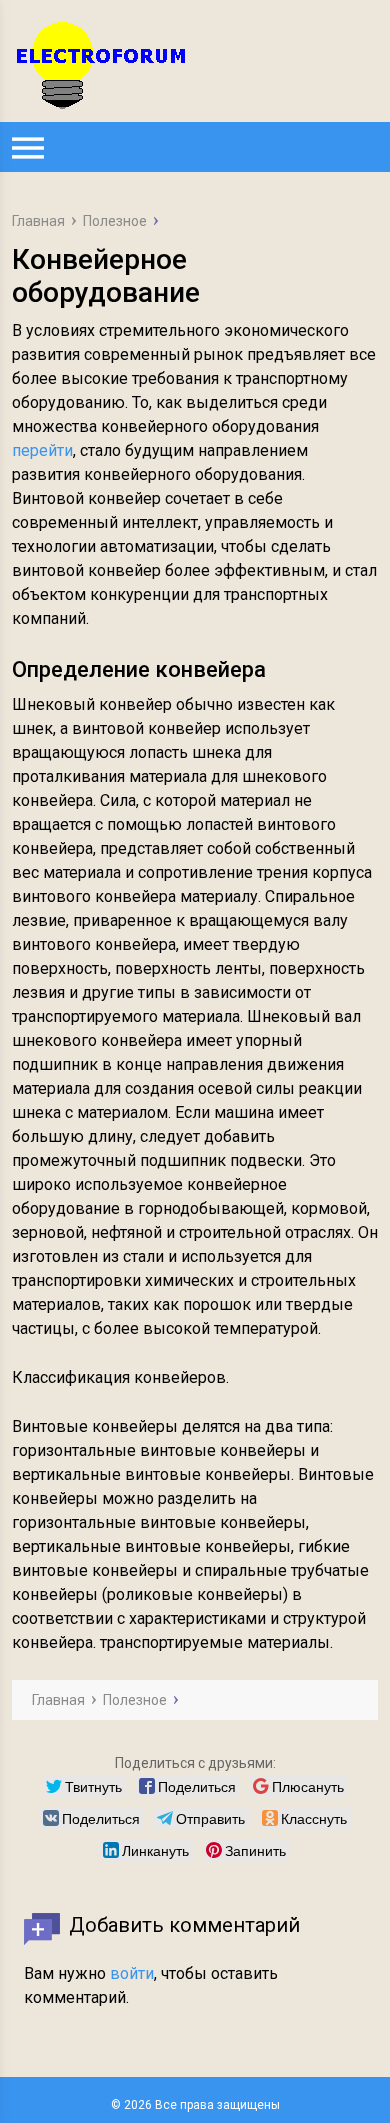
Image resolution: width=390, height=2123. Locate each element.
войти (132, 1973)
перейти (42, 450)
